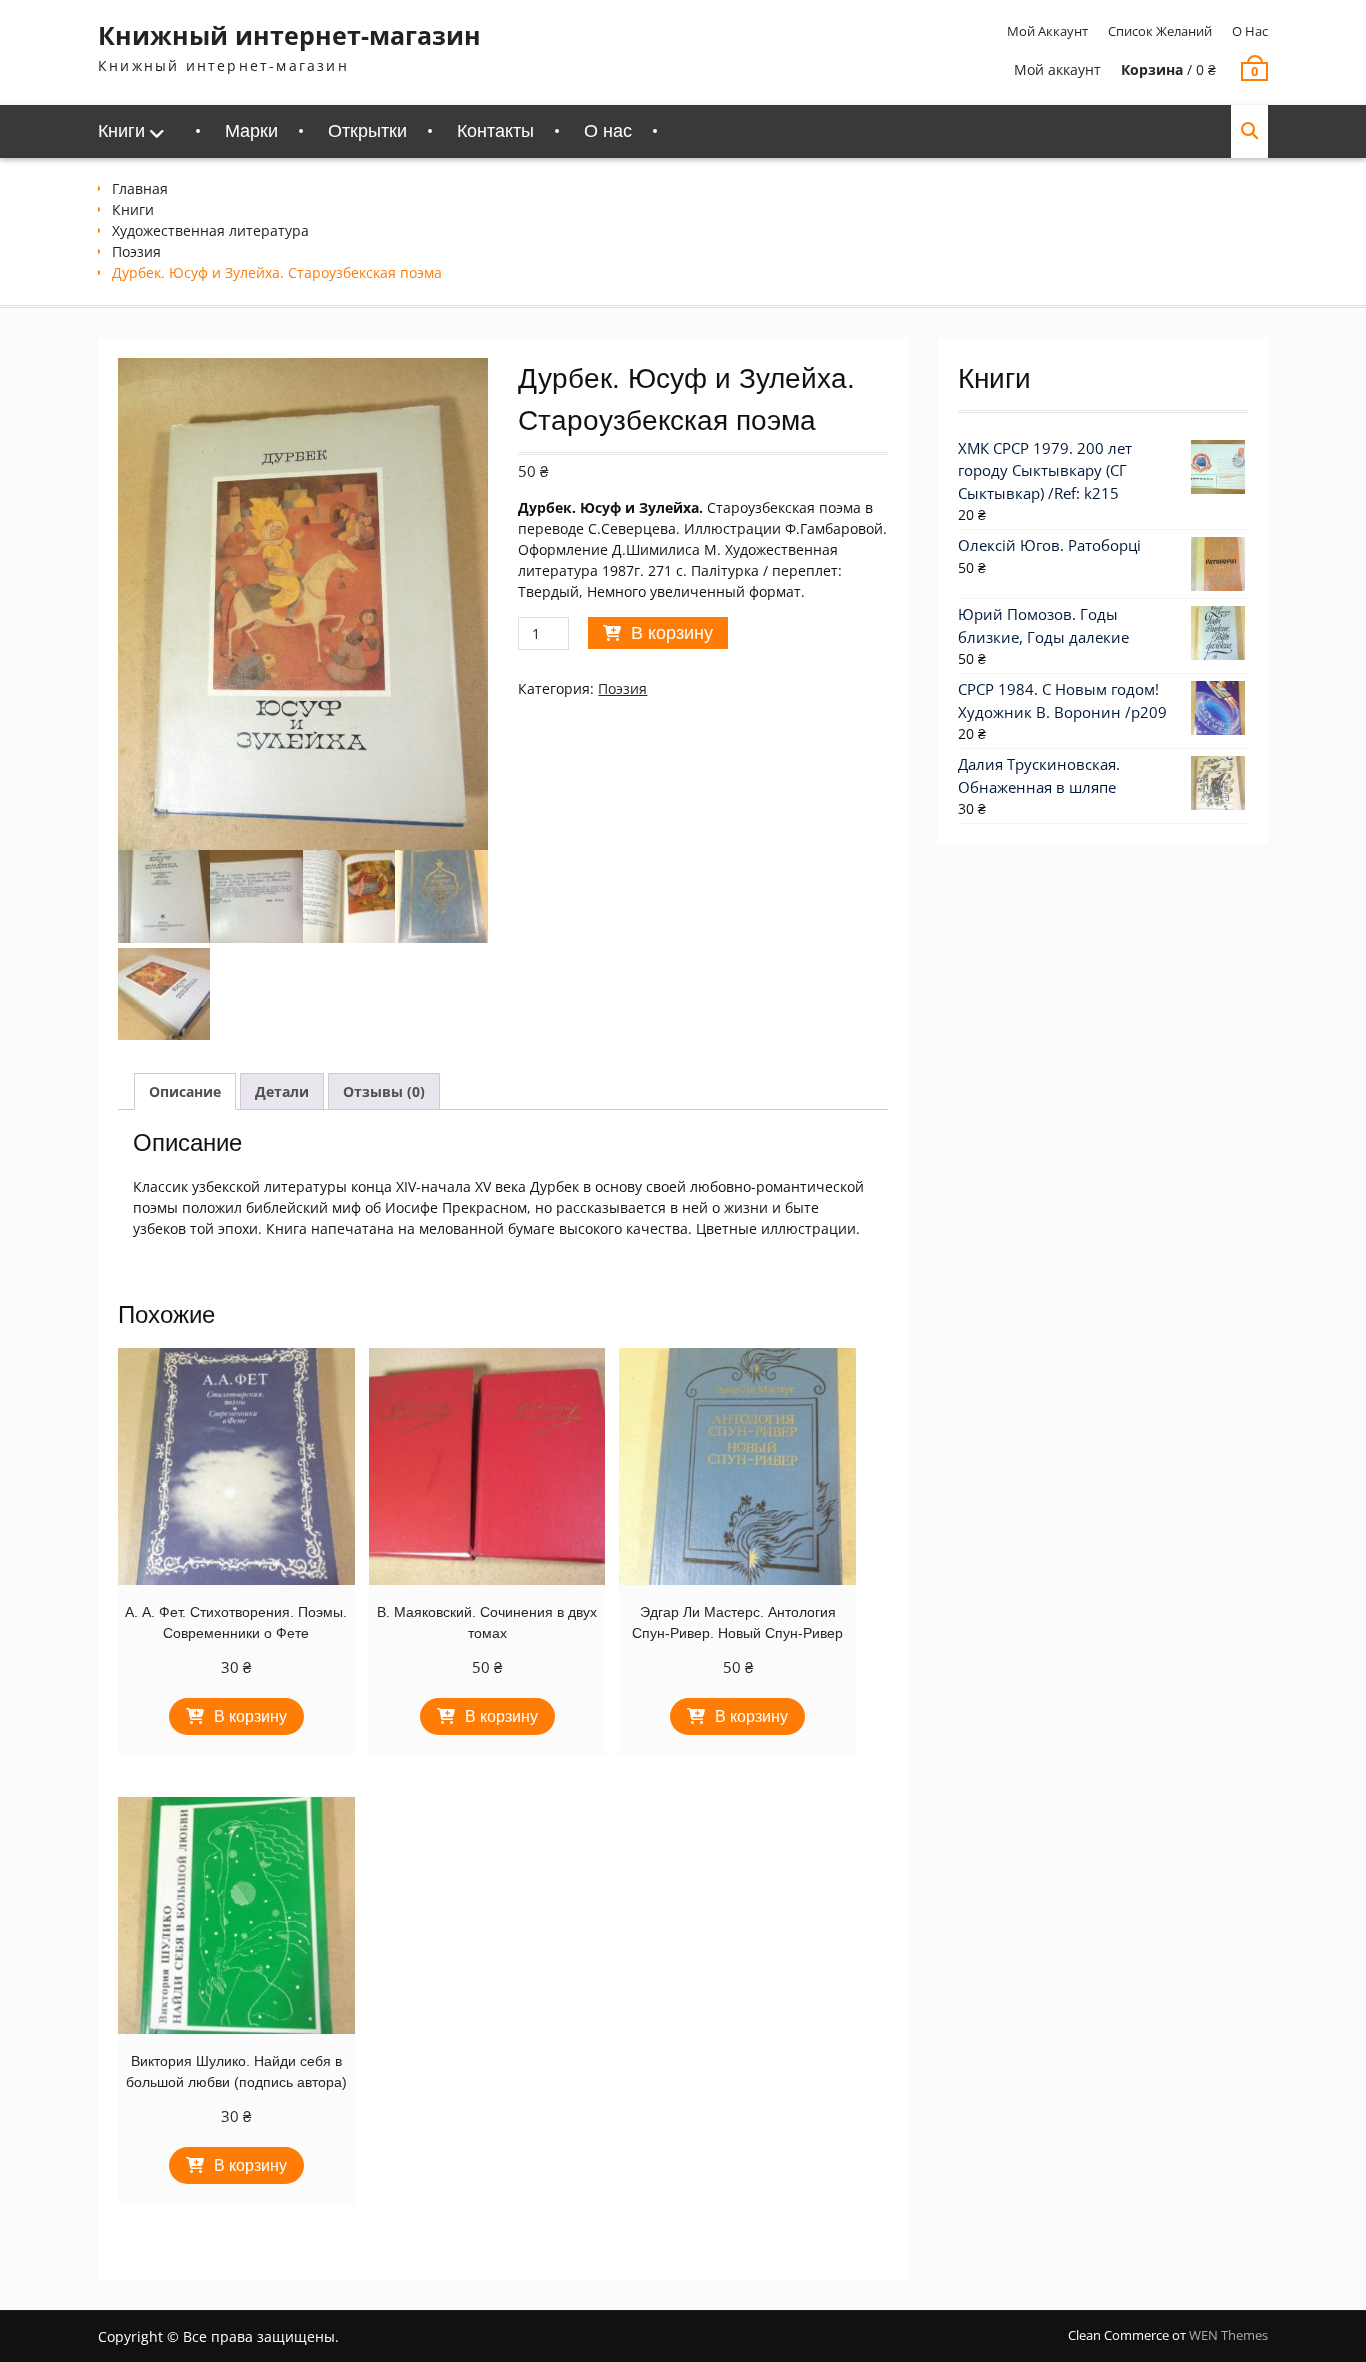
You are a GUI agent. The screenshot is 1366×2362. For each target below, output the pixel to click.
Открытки (367, 131)
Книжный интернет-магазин (289, 35)
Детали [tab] (282, 1091)
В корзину (672, 633)
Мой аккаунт (1047, 31)
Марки (251, 131)
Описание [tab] (185, 1091)
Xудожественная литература (210, 230)
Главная (140, 188)
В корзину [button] (250, 1716)
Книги (121, 131)
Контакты (495, 131)
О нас (1250, 31)
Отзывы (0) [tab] (384, 1091)
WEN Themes (1228, 2335)
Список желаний (1160, 31)
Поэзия (136, 251)
